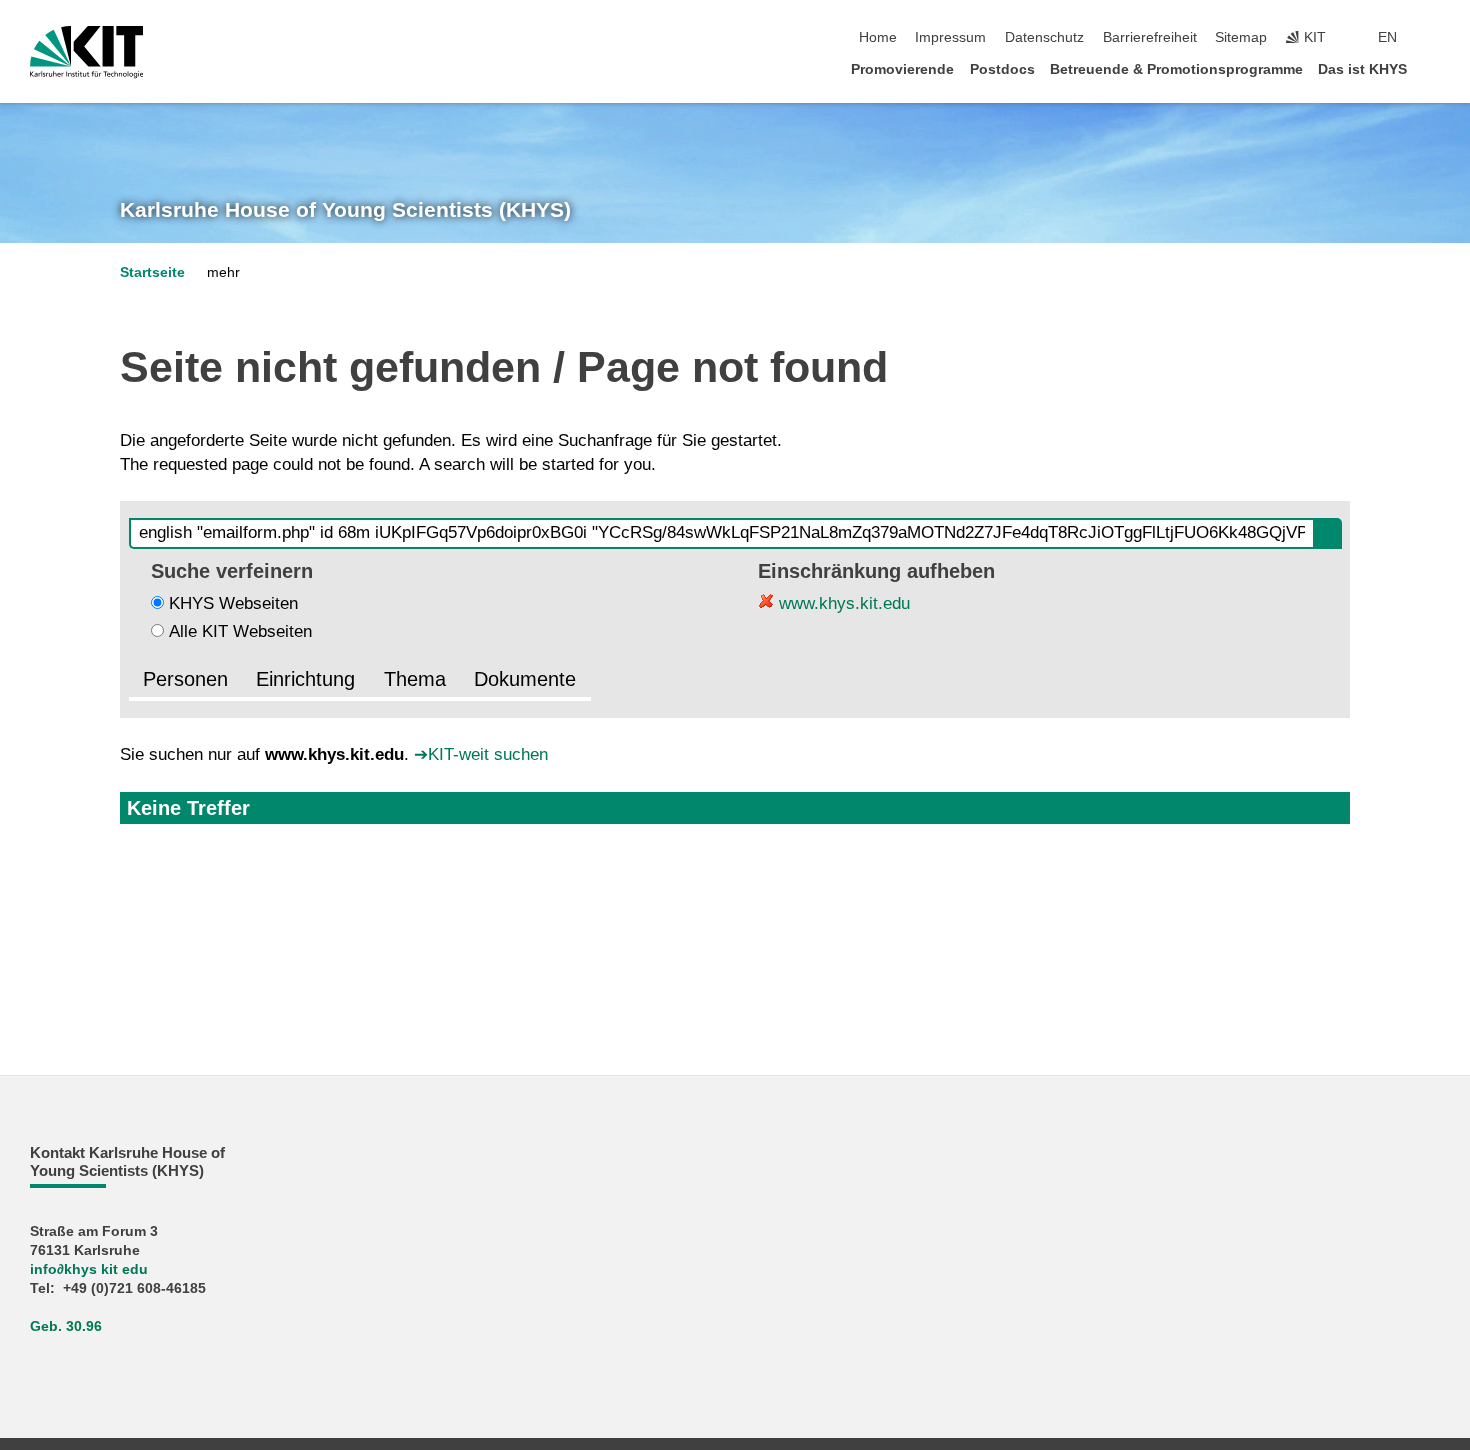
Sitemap (1241, 37)
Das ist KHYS (1362, 69)
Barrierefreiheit (1150, 37)
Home (878, 37)
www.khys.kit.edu (842, 603)
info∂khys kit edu (89, 1269)
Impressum (950, 37)
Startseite (152, 272)
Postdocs (1002, 69)
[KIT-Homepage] (86, 52)
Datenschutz (1044, 37)
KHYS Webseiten (233, 603)
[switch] (1434, 38)
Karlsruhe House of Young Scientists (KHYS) (345, 210)
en (1387, 37)
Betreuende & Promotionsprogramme (1176, 69)
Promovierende (902, 69)
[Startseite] (1434, 68)
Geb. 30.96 (66, 1326)
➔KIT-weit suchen (481, 754)
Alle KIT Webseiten (240, 631)
